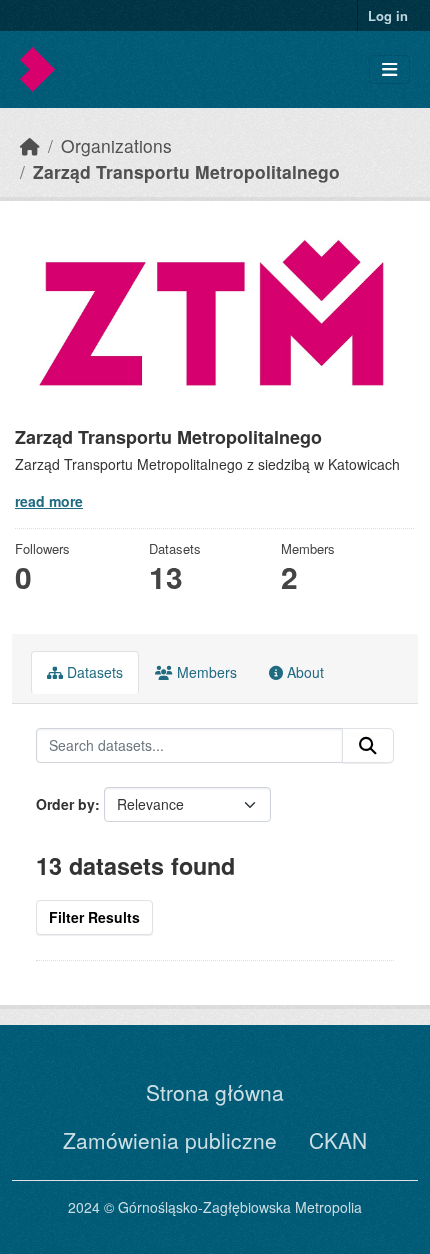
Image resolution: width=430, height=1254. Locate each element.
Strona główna (215, 1092)
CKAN (338, 1140)
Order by (65, 804)
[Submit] (368, 746)
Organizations (116, 145)
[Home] (30, 145)
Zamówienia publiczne (170, 1140)
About (303, 672)
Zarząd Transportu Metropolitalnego (186, 171)
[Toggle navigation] (389, 69)
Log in (388, 15)
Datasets (93, 672)
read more (49, 501)
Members (205, 672)
